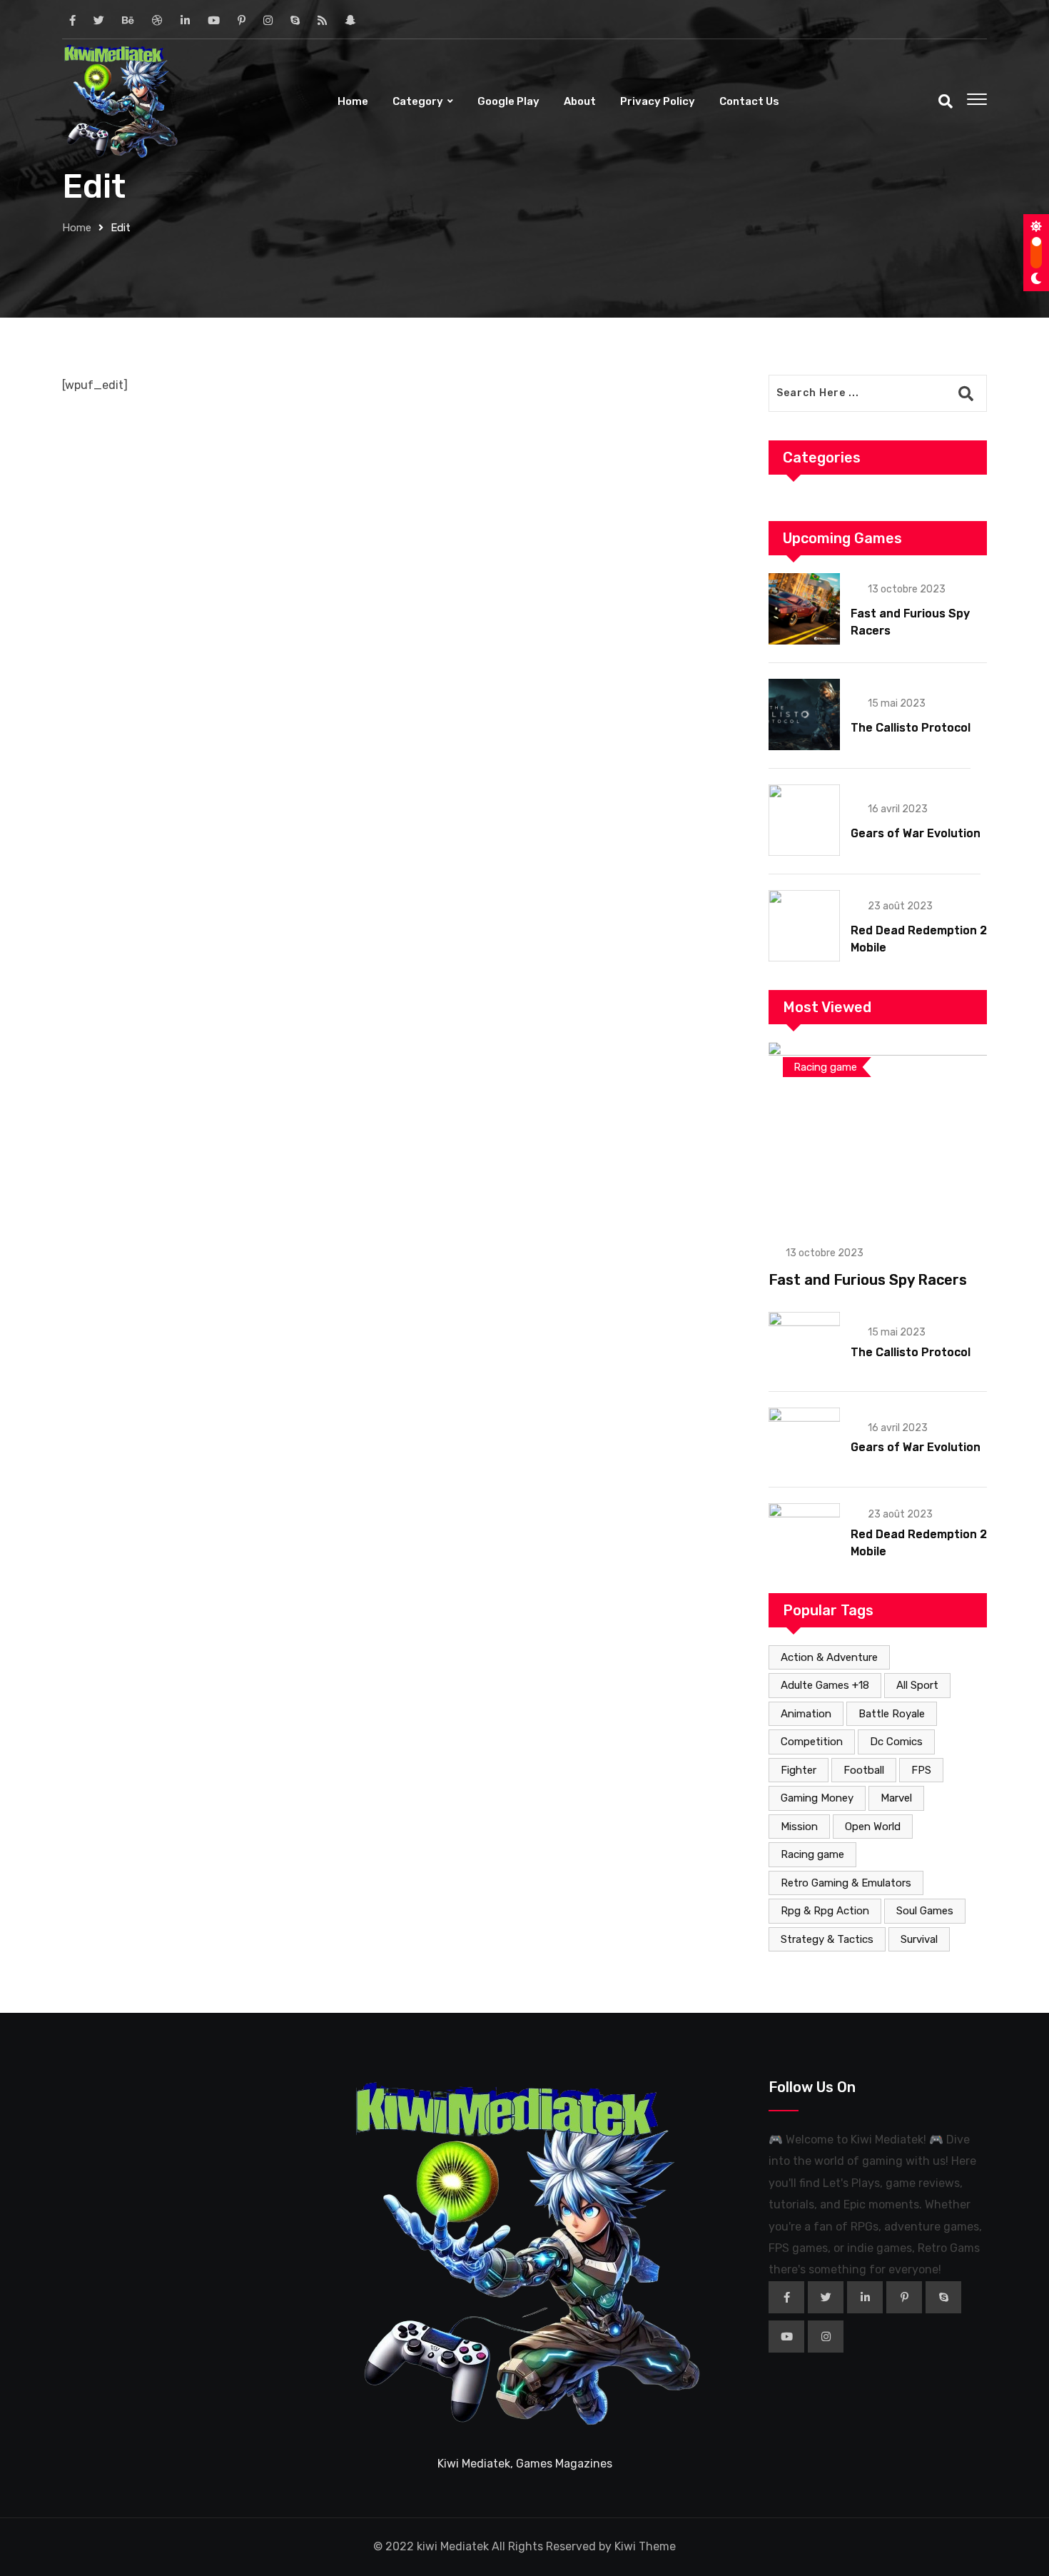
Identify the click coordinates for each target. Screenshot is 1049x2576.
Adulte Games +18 (825, 1685)
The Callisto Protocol (911, 728)
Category (418, 101)
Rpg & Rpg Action (825, 1911)
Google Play (508, 101)
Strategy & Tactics (827, 1939)
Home (353, 101)
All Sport (917, 1685)
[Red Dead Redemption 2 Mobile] (804, 926)
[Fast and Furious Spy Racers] (804, 609)
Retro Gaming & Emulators (846, 1883)
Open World (873, 1827)
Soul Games (925, 1911)
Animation (806, 1714)
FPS (921, 1770)
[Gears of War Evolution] (804, 820)
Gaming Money (817, 1798)
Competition (812, 1742)
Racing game (812, 1854)
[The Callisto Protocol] (804, 714)
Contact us (749, 101)
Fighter (799, 1770)
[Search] (946, 101)
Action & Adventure (829, 1657)
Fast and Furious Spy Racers (868, 1280)
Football (864, 1770)
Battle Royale (892, 1714)
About (580, 101)
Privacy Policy (658, 101)
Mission (799, 1827)
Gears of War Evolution (916, 833)
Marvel (896, 1798)
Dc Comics (896, 1742)
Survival (919, 1939)
